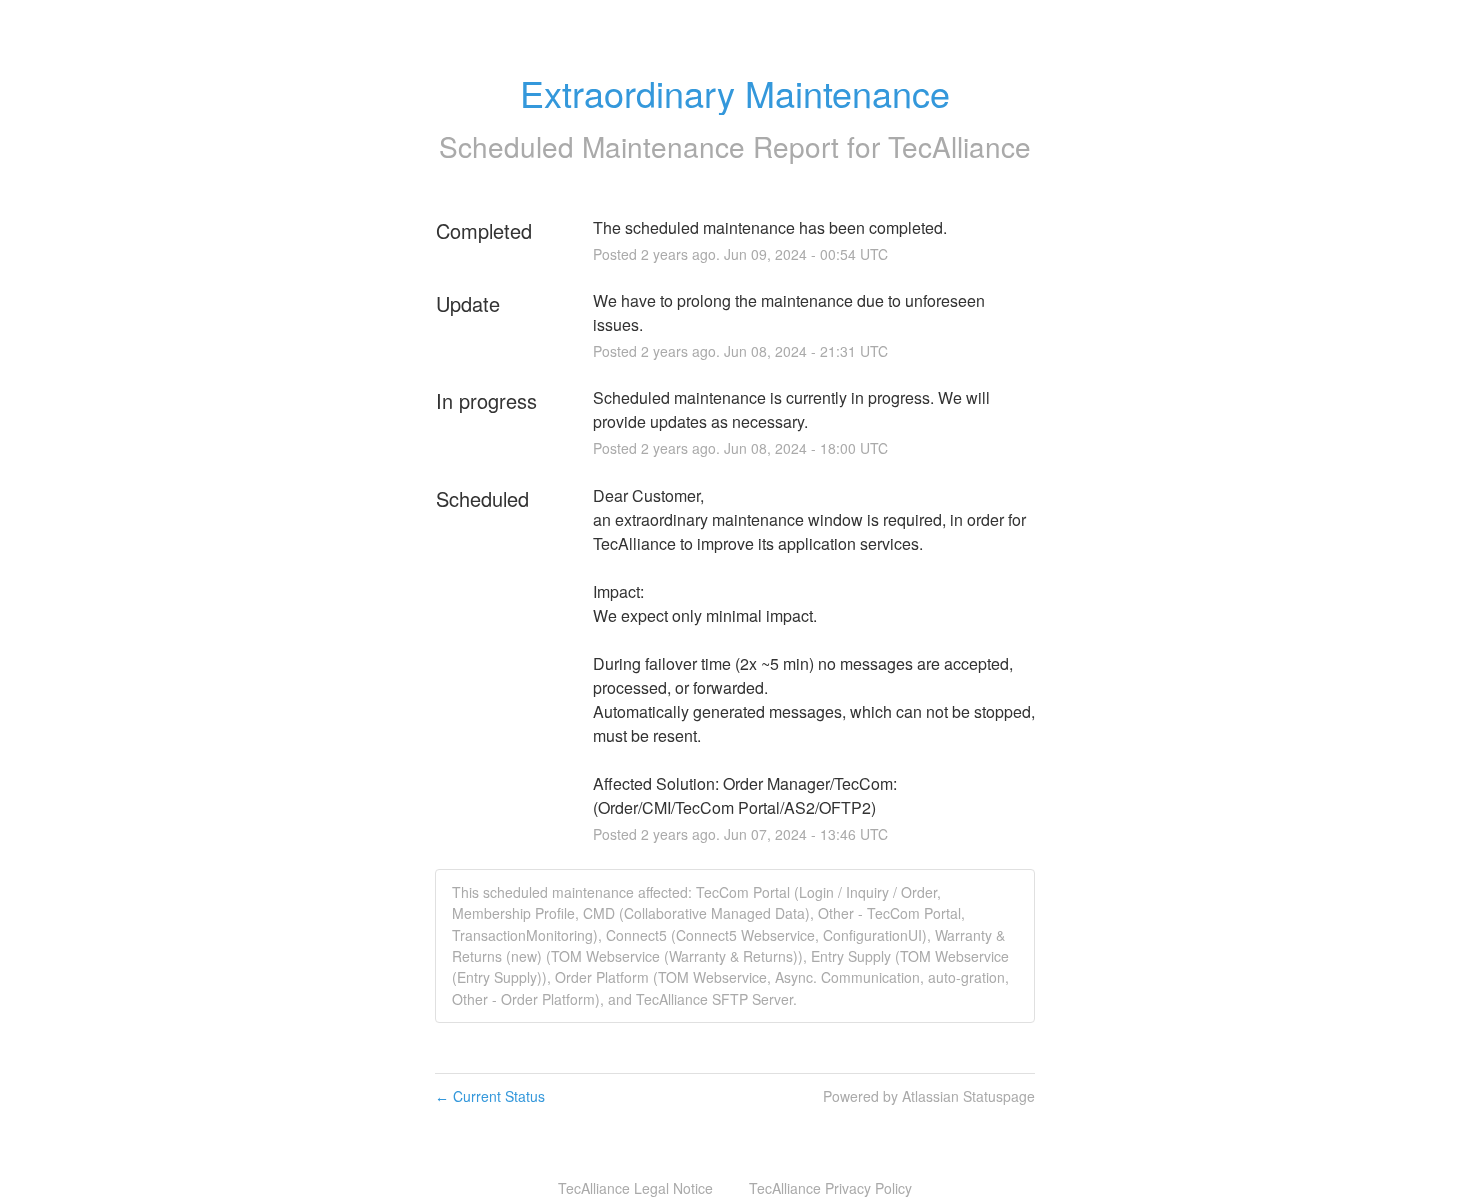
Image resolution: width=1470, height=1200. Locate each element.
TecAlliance (959, 146)
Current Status (490, 1096)
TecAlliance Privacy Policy (830, 1188)
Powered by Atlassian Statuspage (929, 1096)
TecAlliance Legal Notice (635, 1188)
